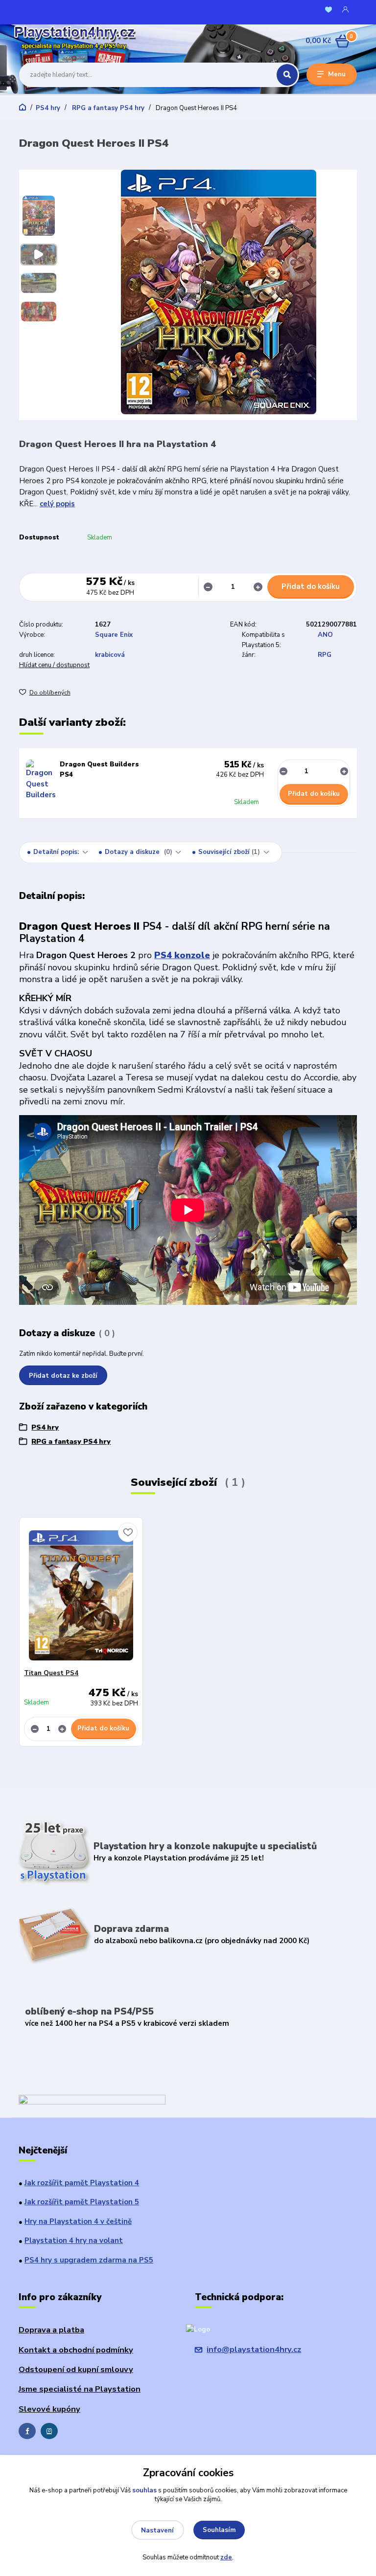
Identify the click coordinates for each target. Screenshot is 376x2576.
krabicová (110, 655)
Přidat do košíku (311, 586)
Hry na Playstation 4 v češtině (78, 2221)
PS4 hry (48, 108)
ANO (325, 635)
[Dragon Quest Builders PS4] (41, 780)
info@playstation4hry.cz (254, 2349)
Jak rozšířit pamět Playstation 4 (82, 2183)
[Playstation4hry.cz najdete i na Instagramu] (49, 2431)
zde (226, 2557)
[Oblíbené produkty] (329, 10)
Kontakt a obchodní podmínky (76, 2350)
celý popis (57, 504)
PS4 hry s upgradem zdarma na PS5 (89, 2260)
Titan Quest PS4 (51, 1673)
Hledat (287, 75)
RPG (325, 655)
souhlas (144, 2490)
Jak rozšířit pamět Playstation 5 (82, 2202)
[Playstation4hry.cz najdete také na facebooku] (27, 2431)
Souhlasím (219, 2530)
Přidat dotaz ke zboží (63, 1376)
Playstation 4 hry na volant (74, 2240)
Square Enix (114, 635)
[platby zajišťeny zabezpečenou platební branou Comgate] (92, 2101)
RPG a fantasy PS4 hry (107, 108)
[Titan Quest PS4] (81, 1596)
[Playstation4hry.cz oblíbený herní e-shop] (65, 41)
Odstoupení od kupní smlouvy (76, 2369)
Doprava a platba (51, 2330)
